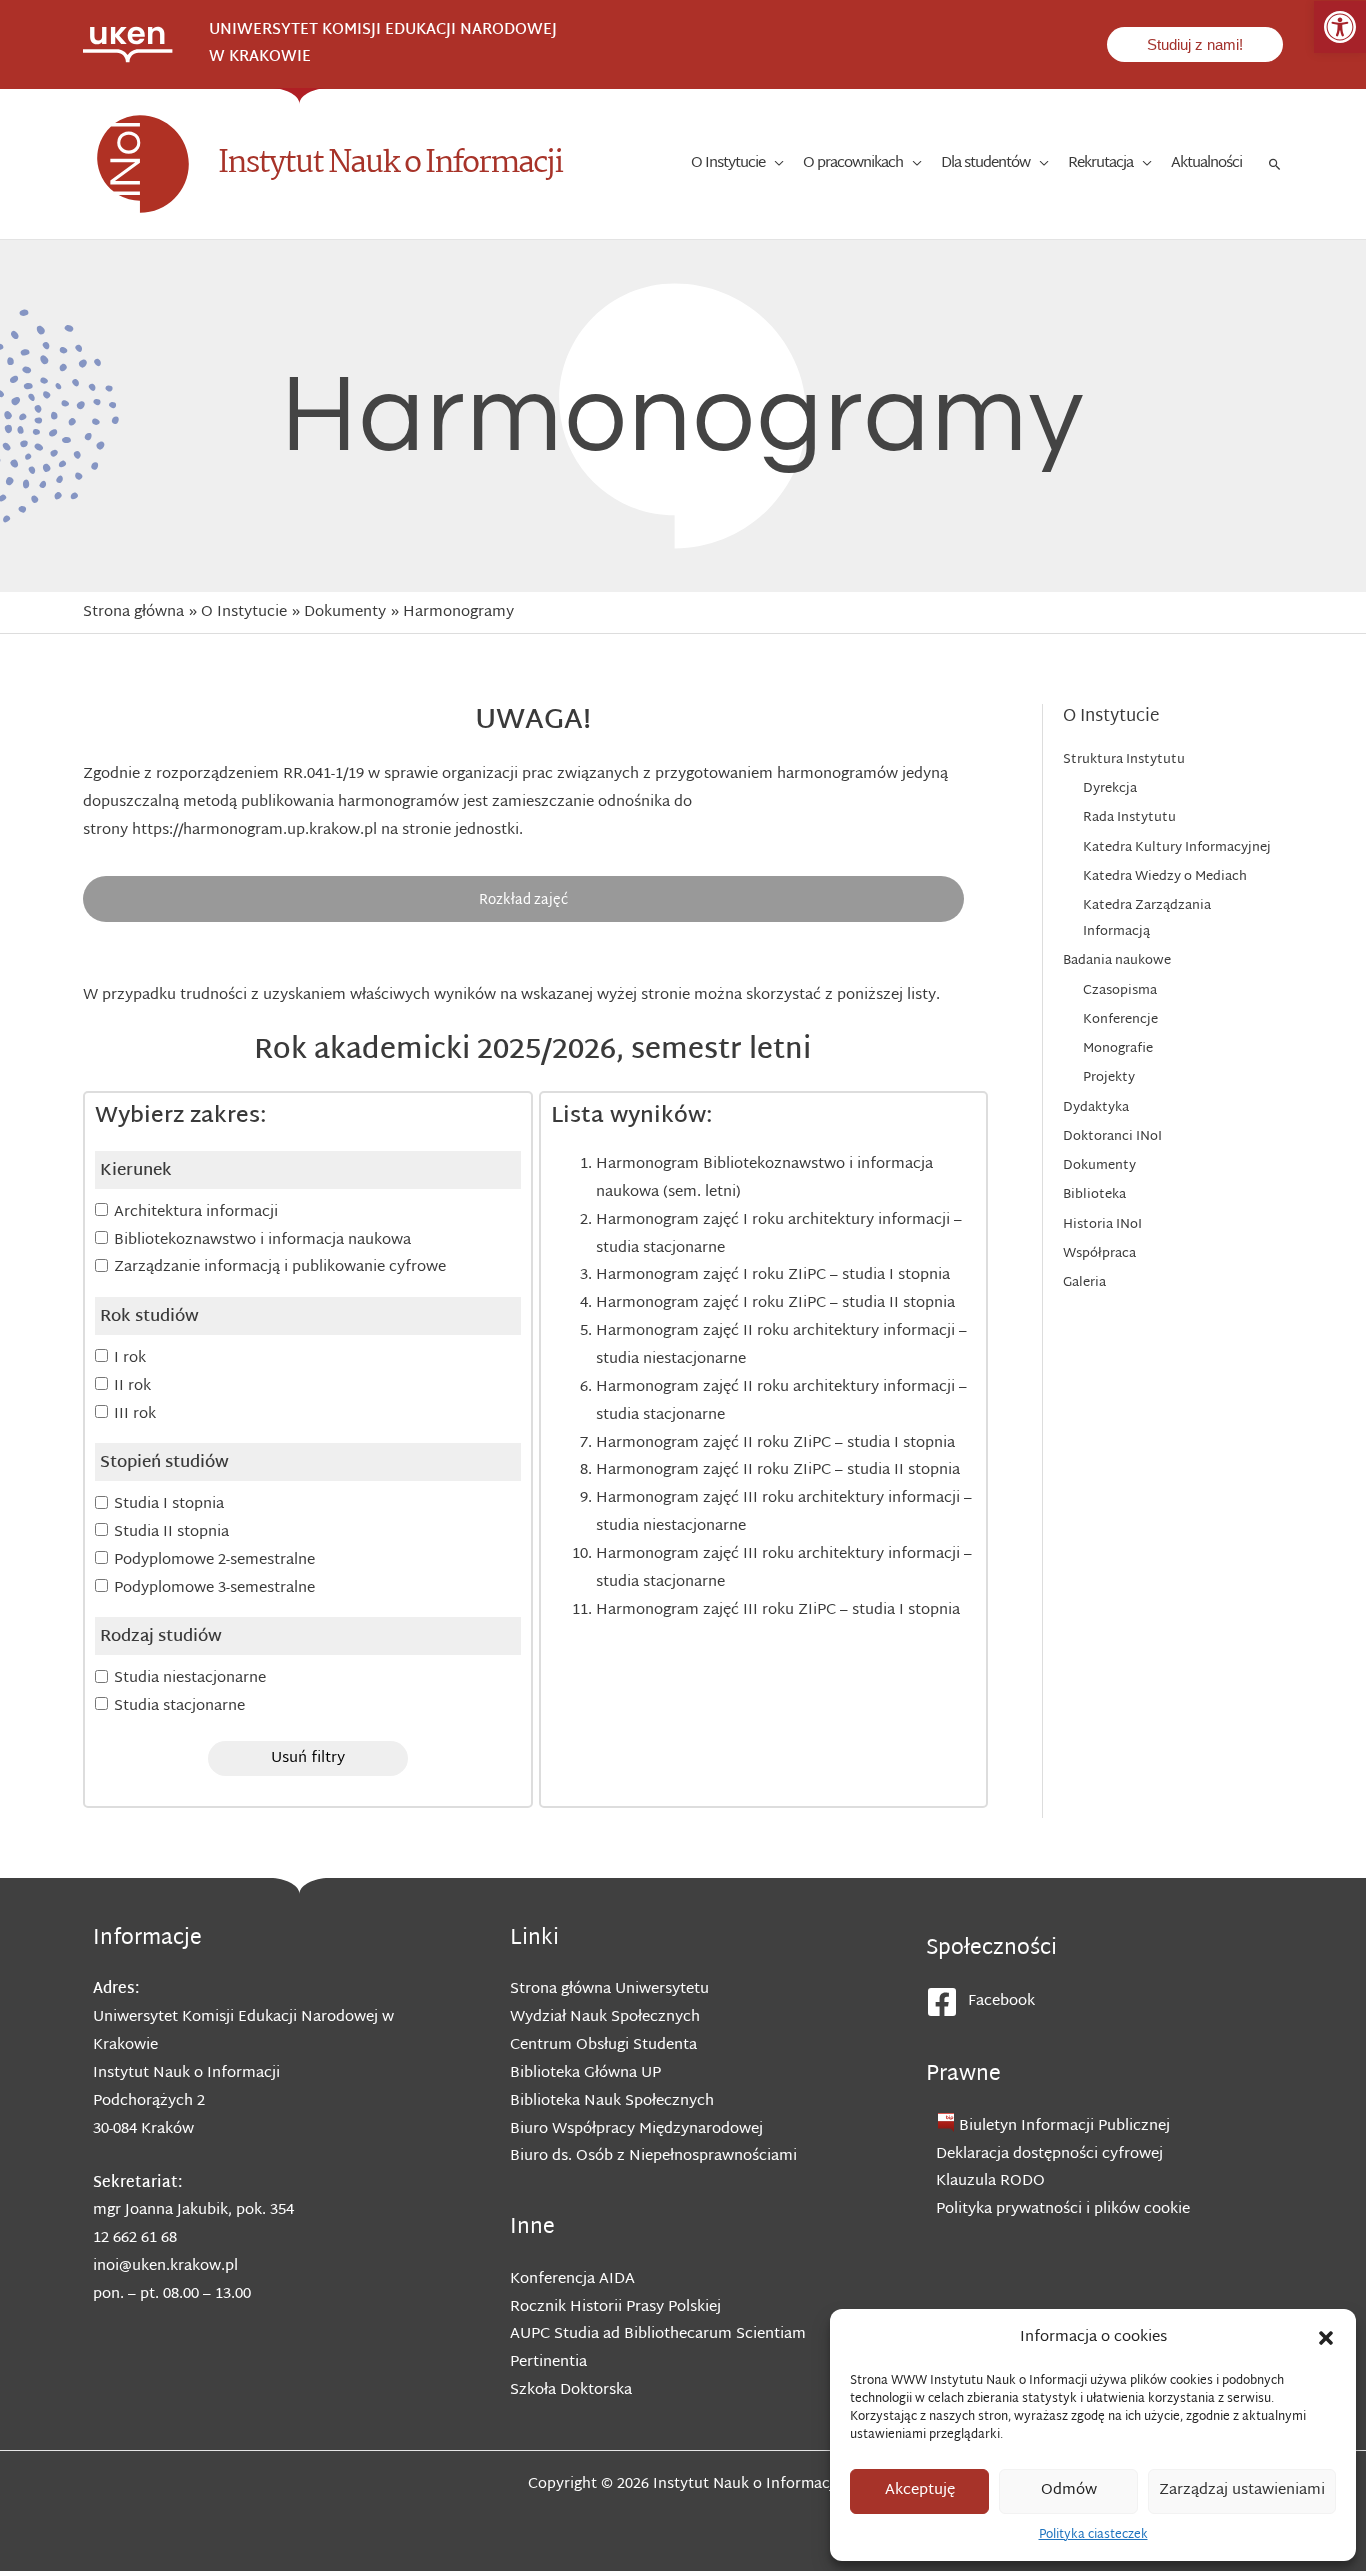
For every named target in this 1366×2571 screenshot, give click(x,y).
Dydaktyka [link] (1096, 1108)
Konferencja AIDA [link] (572, 2279)
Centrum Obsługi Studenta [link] (603, 2045)
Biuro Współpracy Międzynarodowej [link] (636, 2129)
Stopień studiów (164, 1463)
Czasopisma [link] (1120, 991)
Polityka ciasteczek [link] (1093, 2535)
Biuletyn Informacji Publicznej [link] (1064, 2126)
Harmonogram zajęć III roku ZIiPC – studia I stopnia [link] (778, 1610)
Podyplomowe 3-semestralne (214, 1588)
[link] (1340, 27)
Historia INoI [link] (1102, 1225)
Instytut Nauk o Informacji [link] (390, 163)
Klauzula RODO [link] (990, 2181)
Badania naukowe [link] (1117, 961)
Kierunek (136, 1171)
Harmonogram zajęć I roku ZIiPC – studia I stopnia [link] (773, 1275)
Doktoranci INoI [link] (1112, 1137)
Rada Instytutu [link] (1129, 818)
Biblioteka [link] (1094, 1195)
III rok (135, 1414)
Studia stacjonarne (179, 1706)
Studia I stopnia (169, 1504)
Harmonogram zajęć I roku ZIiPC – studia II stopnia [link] (775, 1303)
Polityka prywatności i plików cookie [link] (1063, 2209)
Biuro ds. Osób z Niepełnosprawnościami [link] (653, 2156)
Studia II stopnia (171, 1532)
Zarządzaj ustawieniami (1242, 2490)
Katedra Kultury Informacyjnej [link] (1177, 848)
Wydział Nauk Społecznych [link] (605, 2017)
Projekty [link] (1109, 1078)
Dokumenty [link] (1099, 1166)
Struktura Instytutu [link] (1124, 760)
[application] (774, 164)
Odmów (1069, 2490)
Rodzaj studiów (161, 1637)
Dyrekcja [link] (1110, 789)
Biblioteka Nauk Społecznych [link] (612, 2101)
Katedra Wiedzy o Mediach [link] (1165, 877)
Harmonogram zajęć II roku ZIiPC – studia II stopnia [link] (778, 1470)
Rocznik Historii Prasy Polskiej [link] (615, 2307)
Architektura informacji (196, 1212)
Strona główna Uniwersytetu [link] (609, 1989)
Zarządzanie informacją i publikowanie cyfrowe (280, 1267)
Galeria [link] (1084, 1283)
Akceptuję (920, 2490)
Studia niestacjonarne (190, 1678)
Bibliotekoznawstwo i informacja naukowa (262, 1240)
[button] (1326, 2338)
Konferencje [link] (1120, 1020)
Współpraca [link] (1099, 1254)
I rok (130, 1358)
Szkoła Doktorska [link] (571, 2390)
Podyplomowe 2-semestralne (214, 1560)
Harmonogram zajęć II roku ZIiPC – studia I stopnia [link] (775, 1443)
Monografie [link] (1118, 1049)
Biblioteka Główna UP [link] (585, 2073)
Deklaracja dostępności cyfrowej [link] (1049, 2154)
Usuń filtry (308, 1758)
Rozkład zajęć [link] (523, 900)
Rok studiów (149, 1317)
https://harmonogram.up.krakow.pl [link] (254, 830)
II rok (132, 1386)
